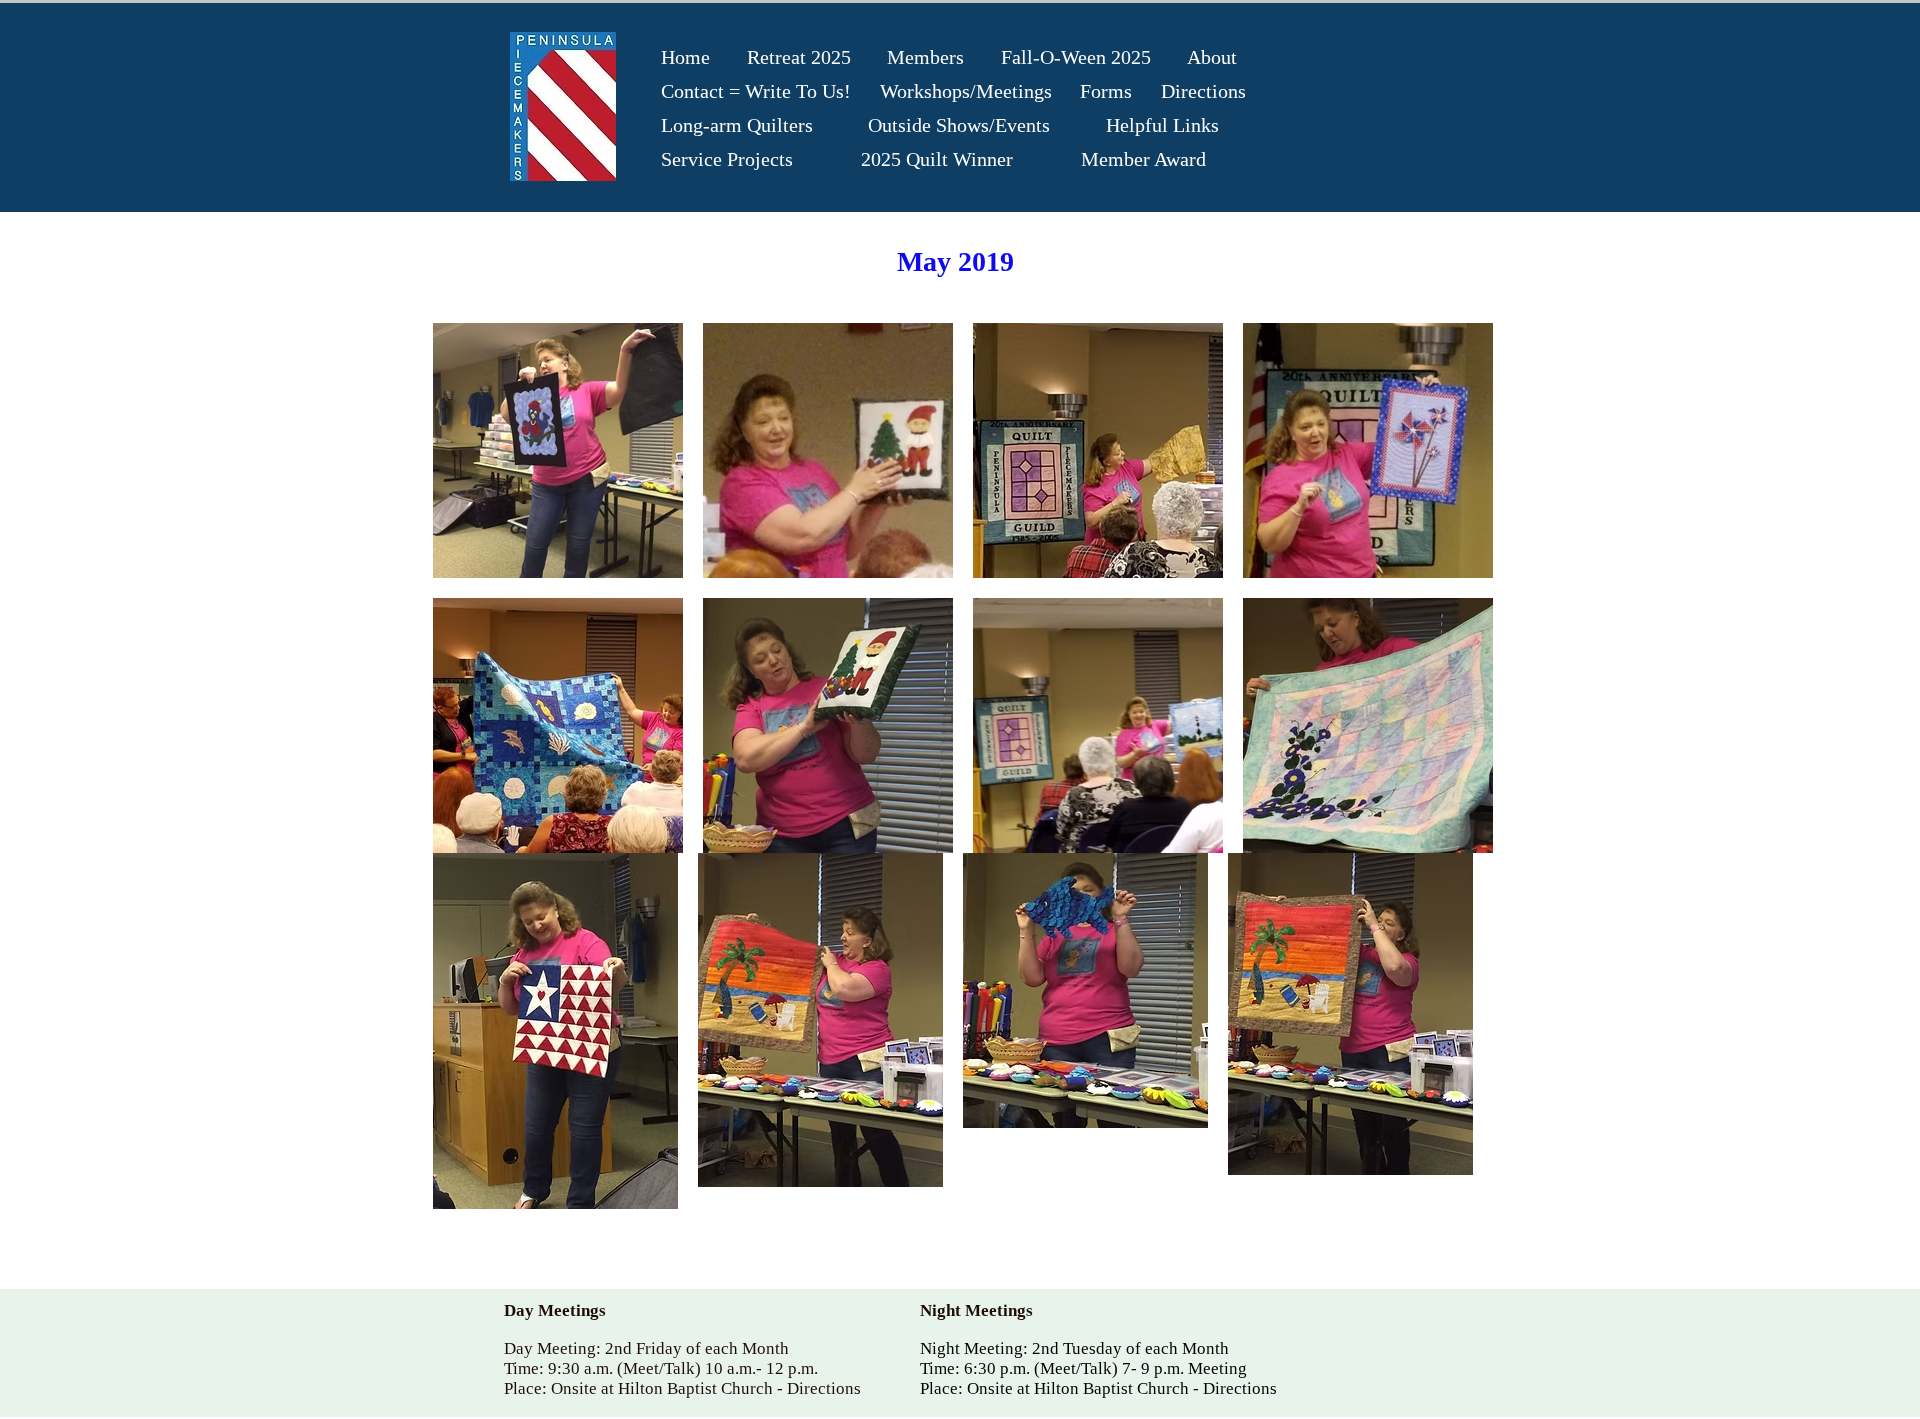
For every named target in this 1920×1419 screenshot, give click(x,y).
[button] (558, 450)
